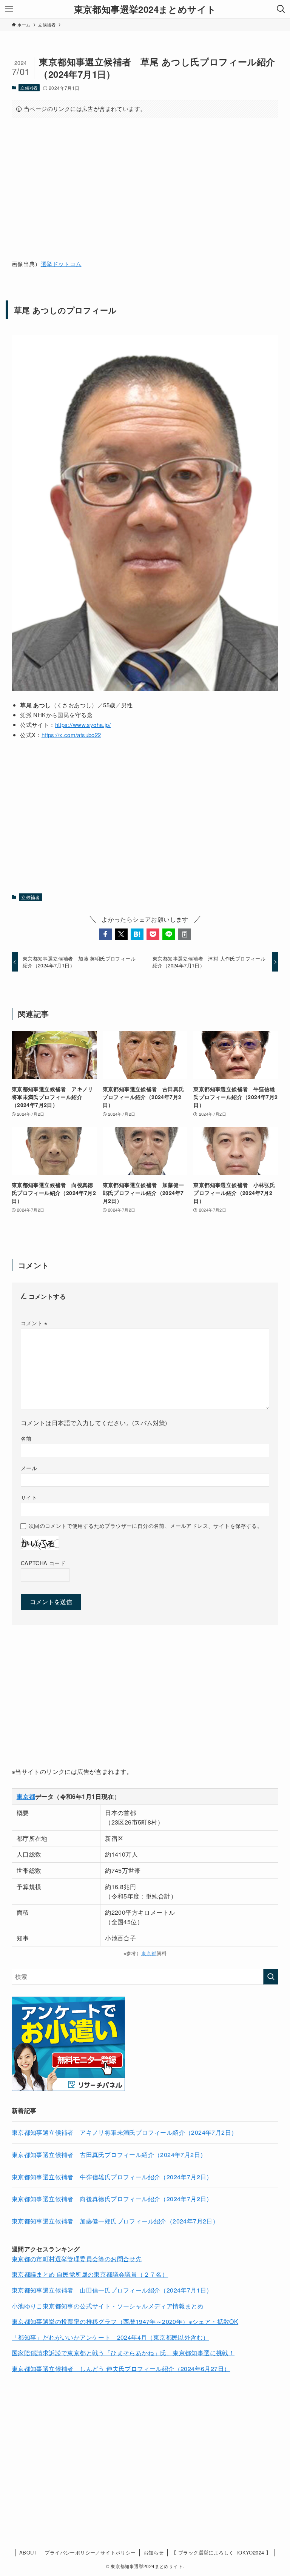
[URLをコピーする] (185, 934)
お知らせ (154, 2552)
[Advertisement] (145, 183)
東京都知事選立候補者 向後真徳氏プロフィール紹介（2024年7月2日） (112, 2199)
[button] (105, 934)
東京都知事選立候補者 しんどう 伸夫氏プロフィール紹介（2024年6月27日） (121, 2369)
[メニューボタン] (9, 9)
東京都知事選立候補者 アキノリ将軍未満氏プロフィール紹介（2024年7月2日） (125, 2132)
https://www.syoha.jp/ (83, 724)
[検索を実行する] (271, 1977)
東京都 (149, 1953)
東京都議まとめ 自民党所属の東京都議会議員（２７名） (90, 2274)
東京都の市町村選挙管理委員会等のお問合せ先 (77, 2259)
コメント (34, 1323)
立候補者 (29, 88)
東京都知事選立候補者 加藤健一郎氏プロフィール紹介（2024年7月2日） (115, 2221)
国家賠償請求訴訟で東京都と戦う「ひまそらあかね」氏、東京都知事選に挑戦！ (123, 2353)
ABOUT (28, 2552)
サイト (29, 1497)
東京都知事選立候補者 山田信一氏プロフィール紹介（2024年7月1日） (112, 2290)
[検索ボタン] (281, 9)
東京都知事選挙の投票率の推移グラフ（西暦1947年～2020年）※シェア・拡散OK (125, 2321)
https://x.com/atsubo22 (71, 735)
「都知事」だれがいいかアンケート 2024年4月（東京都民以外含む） (110, 2337)
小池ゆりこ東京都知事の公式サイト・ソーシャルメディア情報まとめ (108, 2306)
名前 (26, 1438)
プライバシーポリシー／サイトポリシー (90, 2552)
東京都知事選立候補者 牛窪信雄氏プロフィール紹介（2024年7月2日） (112, 2177)
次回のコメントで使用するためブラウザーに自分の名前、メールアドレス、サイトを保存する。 (146, 1525)
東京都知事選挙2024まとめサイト (145, 9)
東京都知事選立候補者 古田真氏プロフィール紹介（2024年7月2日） (109, 2155)
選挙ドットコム (61, 264)
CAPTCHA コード (43, 1563)
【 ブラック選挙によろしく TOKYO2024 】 (221, 2552)
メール (29, 1468)
